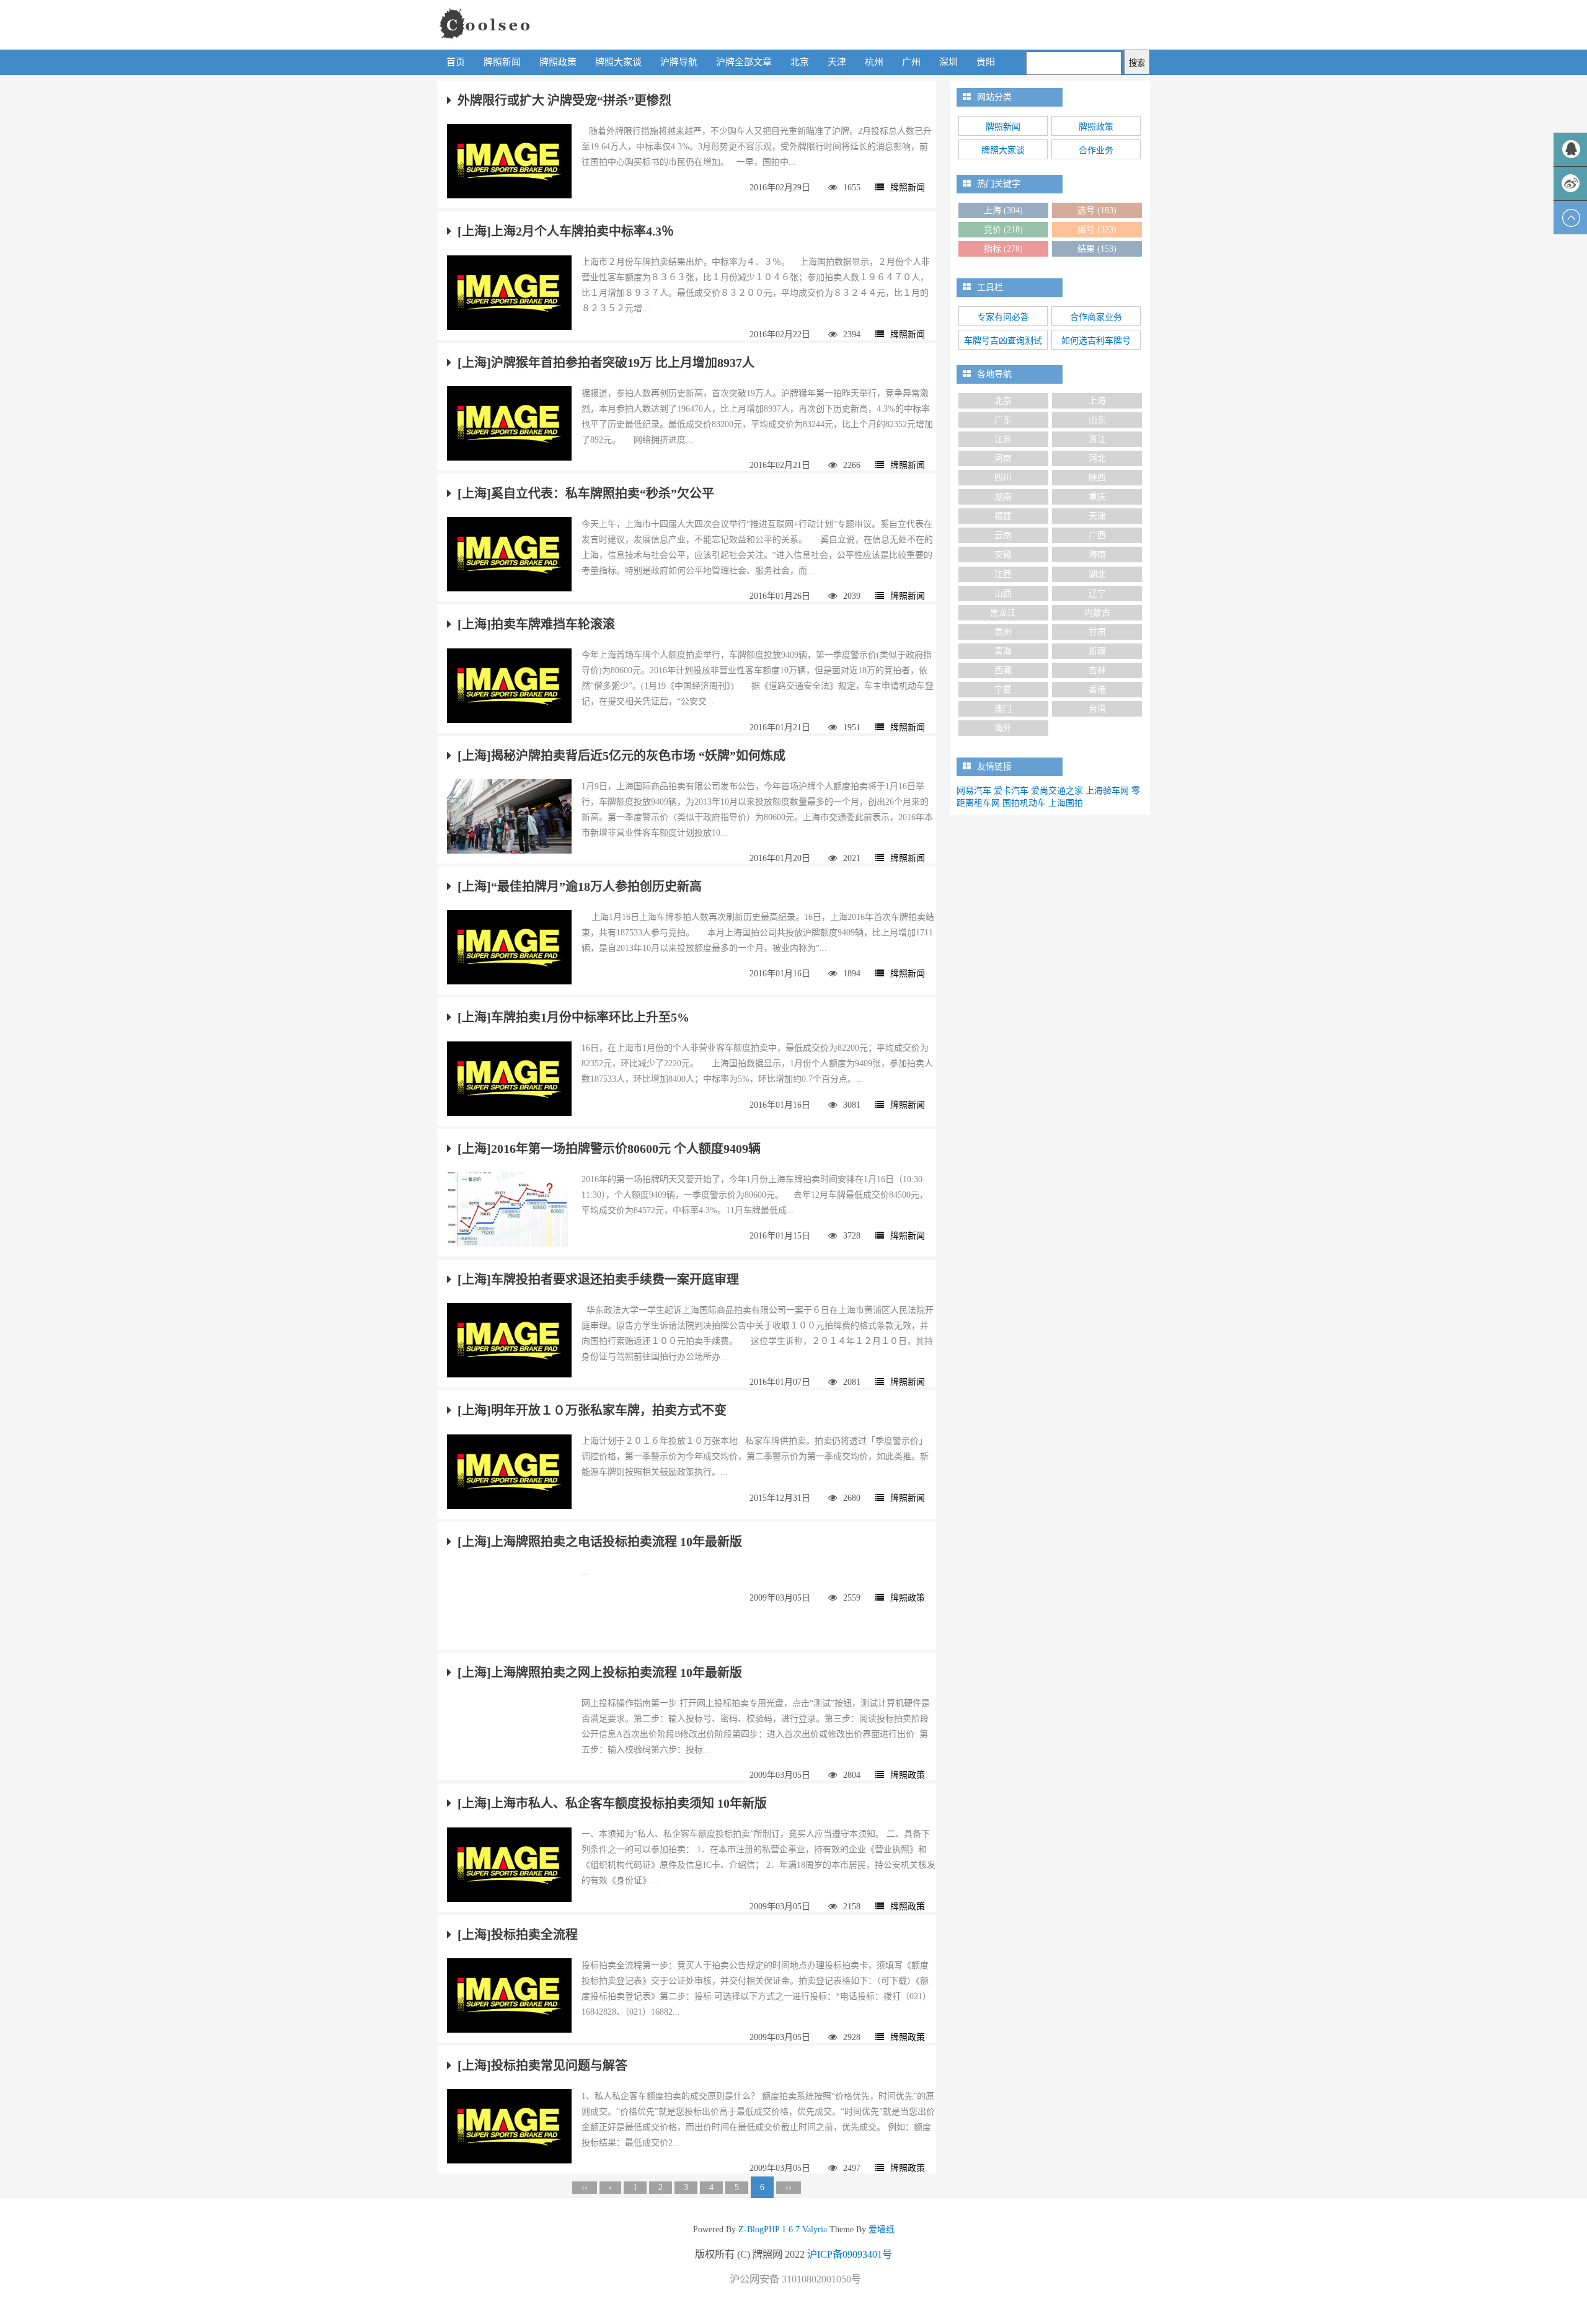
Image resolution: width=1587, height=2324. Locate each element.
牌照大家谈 (618, 62)
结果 (1097, 249)
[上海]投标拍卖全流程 (518, 1935)
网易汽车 (974, 791)
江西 (1003, 574)
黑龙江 (1003, 613)
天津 (837, 62)
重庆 (1097, 497)
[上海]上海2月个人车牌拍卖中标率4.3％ (566, 231)
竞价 (1003, 230)
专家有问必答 (1003, 317)
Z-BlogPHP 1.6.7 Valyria (783, 2229)
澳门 (1003, 709)
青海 (1003, 651)
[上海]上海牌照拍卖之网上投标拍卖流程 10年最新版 (600, 1672)
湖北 (1097, 574)
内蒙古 (1097, 613)
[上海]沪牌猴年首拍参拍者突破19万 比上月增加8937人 (606, 363)
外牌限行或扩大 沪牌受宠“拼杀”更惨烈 (564, 100)
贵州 (1003, 632)
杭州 (874, 62)
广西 (1097, 535)
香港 (1097, 690)
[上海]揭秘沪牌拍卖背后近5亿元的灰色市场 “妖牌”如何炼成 (621, 756)
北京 (800, 62)
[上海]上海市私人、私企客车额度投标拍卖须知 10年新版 (612, 1803)
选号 (1097, 210)
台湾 (1097, 709)
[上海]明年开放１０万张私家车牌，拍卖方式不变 (592, 1410)
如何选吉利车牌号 (1096, 341)
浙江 (1097, 439)
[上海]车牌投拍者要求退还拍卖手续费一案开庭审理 (598, 1279)
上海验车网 (1107, 791)
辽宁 (1097, 594)
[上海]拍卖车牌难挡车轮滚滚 (536, 624)
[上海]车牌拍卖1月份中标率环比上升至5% (573, 1017)
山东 (1097, 420)
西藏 (1003, 670)
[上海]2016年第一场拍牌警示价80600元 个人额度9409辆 (609, 1149)
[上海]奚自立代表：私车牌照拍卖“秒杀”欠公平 (586, 493)
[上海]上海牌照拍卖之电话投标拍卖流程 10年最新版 (600, 1542)
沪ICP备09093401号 (850, 2254)
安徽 (1003, 554)
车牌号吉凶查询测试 (1003, 341)
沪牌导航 (679, 62)
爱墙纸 (880, 2229)
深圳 (948, 62)
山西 (1003, 594)
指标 (1003, 249)
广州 (911, 62)
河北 (1097, 458)
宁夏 (1003, 690)
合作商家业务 (1096, 317)
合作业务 (1096, 150)
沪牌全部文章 (744, 62)
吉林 (1097, 670)
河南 (1003, 458)
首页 (456, 62)
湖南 (1003, 497)
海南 (1097, 554)
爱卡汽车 (1011, 791)
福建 (1003, 516)
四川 (1003, 478)
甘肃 (1097, 632)
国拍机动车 (1024, 803)
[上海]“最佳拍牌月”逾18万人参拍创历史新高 (580, 886)
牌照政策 (558, 62)
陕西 (1097, 478)
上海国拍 (1066, 803)
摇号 (1097, 230)
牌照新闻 (502, 62)
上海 (1003, 210)
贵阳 (986, 62)
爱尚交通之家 (1057, 791)
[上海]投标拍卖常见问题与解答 (542, 2066)
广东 (1003, 420)
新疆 (1097, 651)
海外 (1003, 728)
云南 (1003, 535)
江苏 (1003, 439)
